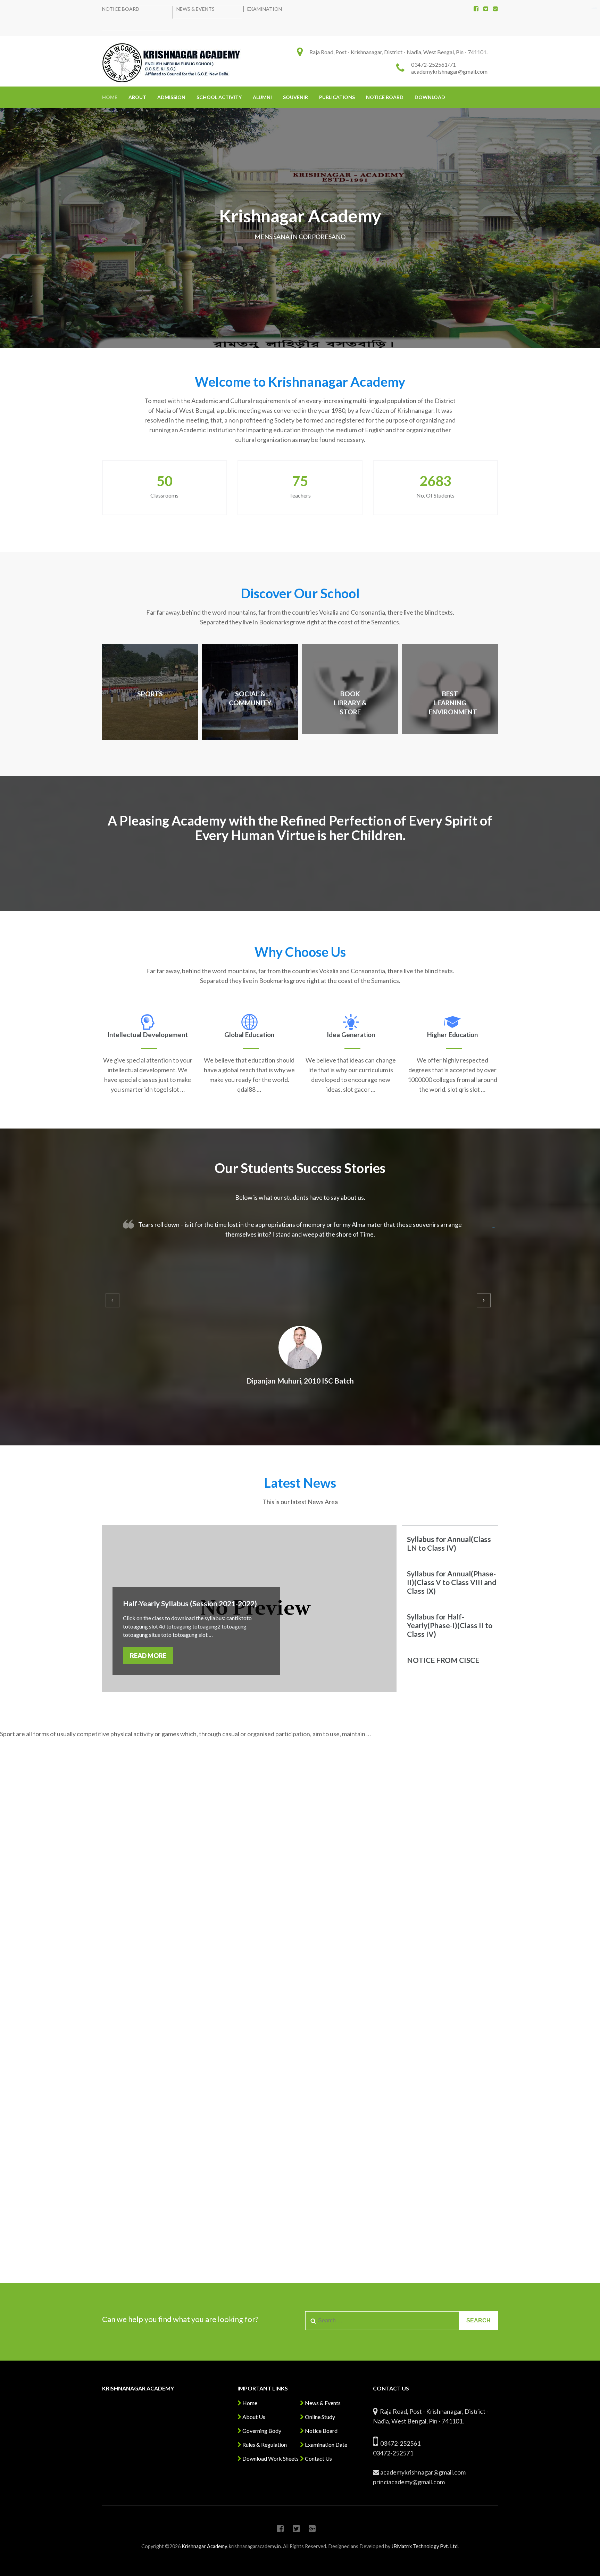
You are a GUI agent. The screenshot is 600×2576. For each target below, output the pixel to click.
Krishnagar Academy (204, 2546)
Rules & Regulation (264, 2444)
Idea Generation (351, 1035)
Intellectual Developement (148, 1035)
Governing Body (261, 2431)
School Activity (219, 97)
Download (430, 97)
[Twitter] (486, 9)
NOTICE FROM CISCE (443, 1660)
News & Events (195, 9)
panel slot (595, 8)
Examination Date (326, 2444)
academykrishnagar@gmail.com (449, 71)
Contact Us (318, 2458)
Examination (265, 9)
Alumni (262, 97)
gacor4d (494, 1228)
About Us (253, 2417)
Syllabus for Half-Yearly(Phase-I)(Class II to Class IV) (450, 1625)
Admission (171, 97)
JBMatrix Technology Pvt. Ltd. (425, 2546)
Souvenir (295, 97)
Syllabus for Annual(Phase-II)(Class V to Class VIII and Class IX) (452, 1582)
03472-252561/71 (434, 64)
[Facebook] (476, 9)
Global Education (249, 1035)
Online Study (319, 2417)
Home (110, 97)
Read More (148, 1656)
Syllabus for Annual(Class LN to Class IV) (449, 1543)
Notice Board (121, 9)
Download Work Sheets (270, 2458)
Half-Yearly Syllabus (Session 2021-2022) (190, 1603)
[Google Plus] (495, 9)
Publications (337, 97)
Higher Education (452, 1035)
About (137, 97)
